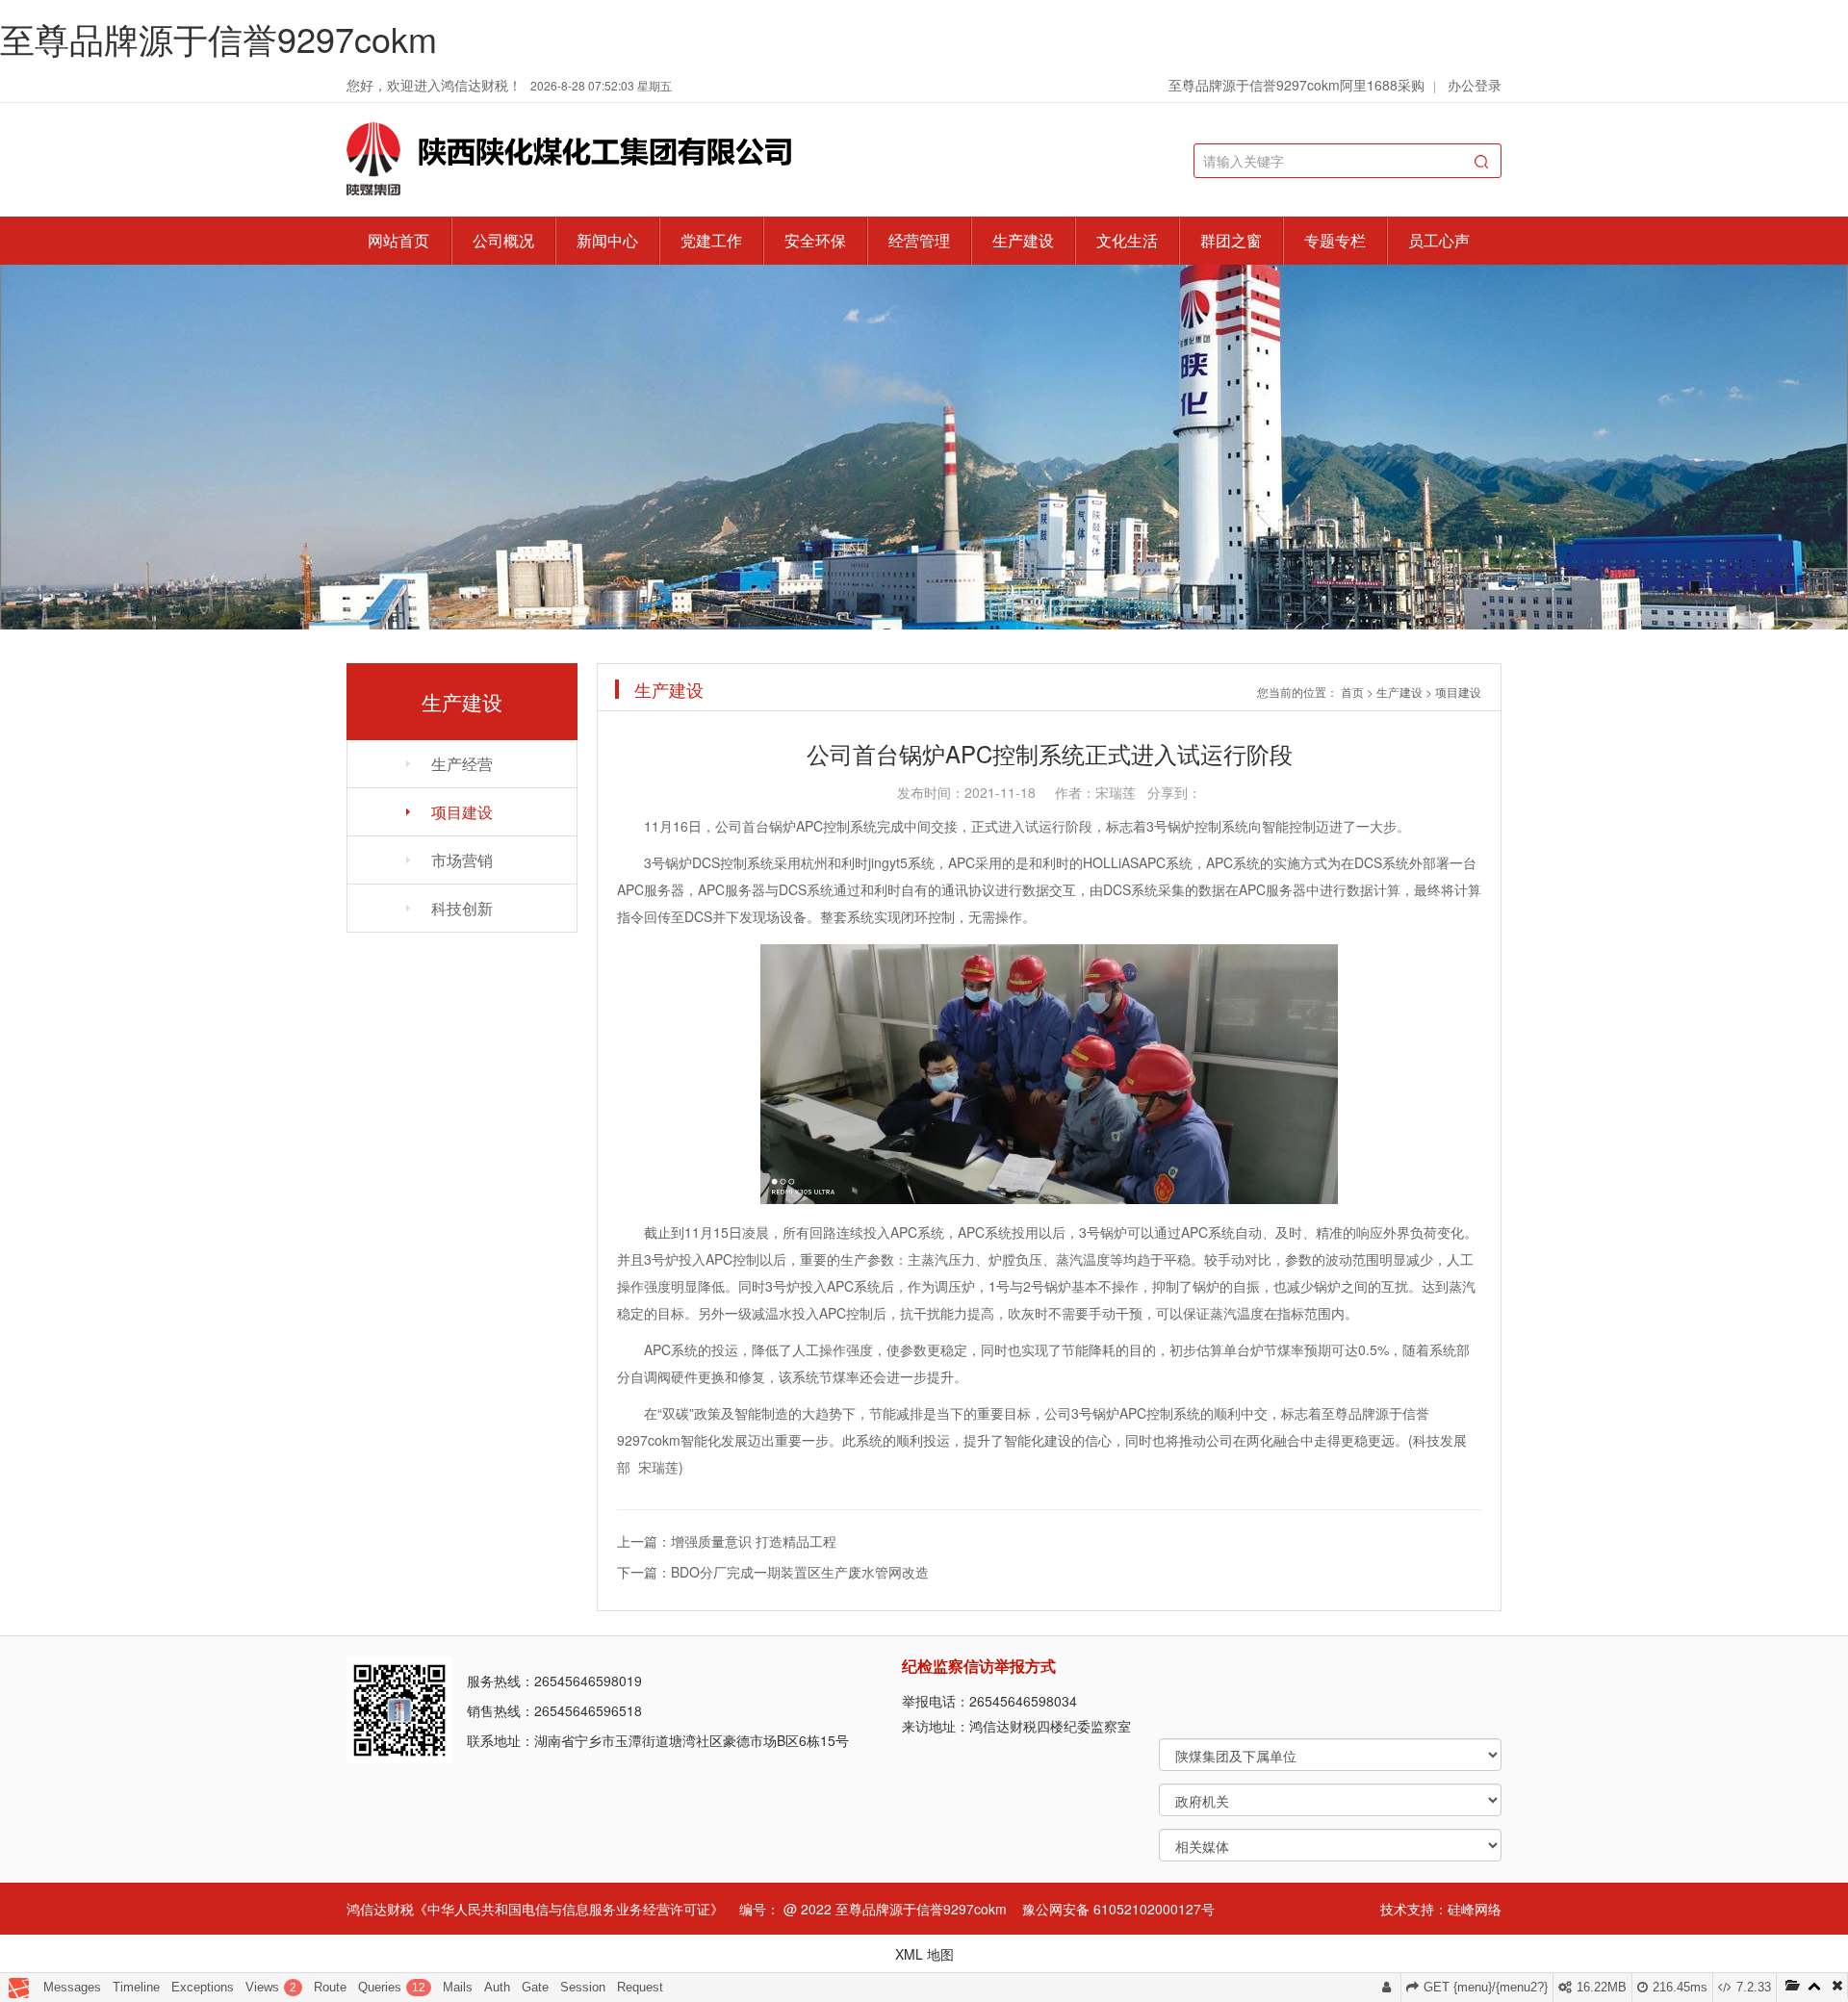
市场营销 (462, 860)
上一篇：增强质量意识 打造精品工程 (727, 1541)
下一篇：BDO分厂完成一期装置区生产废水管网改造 (773, 1572)
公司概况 (503, 240)
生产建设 (1023, 240)
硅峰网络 (1475, 1909)
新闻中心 (607, 240)
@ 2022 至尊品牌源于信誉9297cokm (895, 1909)
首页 (1352, 692)
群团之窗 (1231, 240)
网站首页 (398, 240)
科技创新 (462, 908)
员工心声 (1439, 240)
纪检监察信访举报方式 (979, 1666)
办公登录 (1475, 85)
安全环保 (815, 240)
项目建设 (462, 812)
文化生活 (1127, 240)
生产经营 (462, 764)
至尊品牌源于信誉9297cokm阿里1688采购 (1296, 85)
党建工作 (711, 240)
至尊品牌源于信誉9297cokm (218, 38)
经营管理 (919, 240)
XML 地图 (924, 1954)
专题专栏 (1335, 240)
